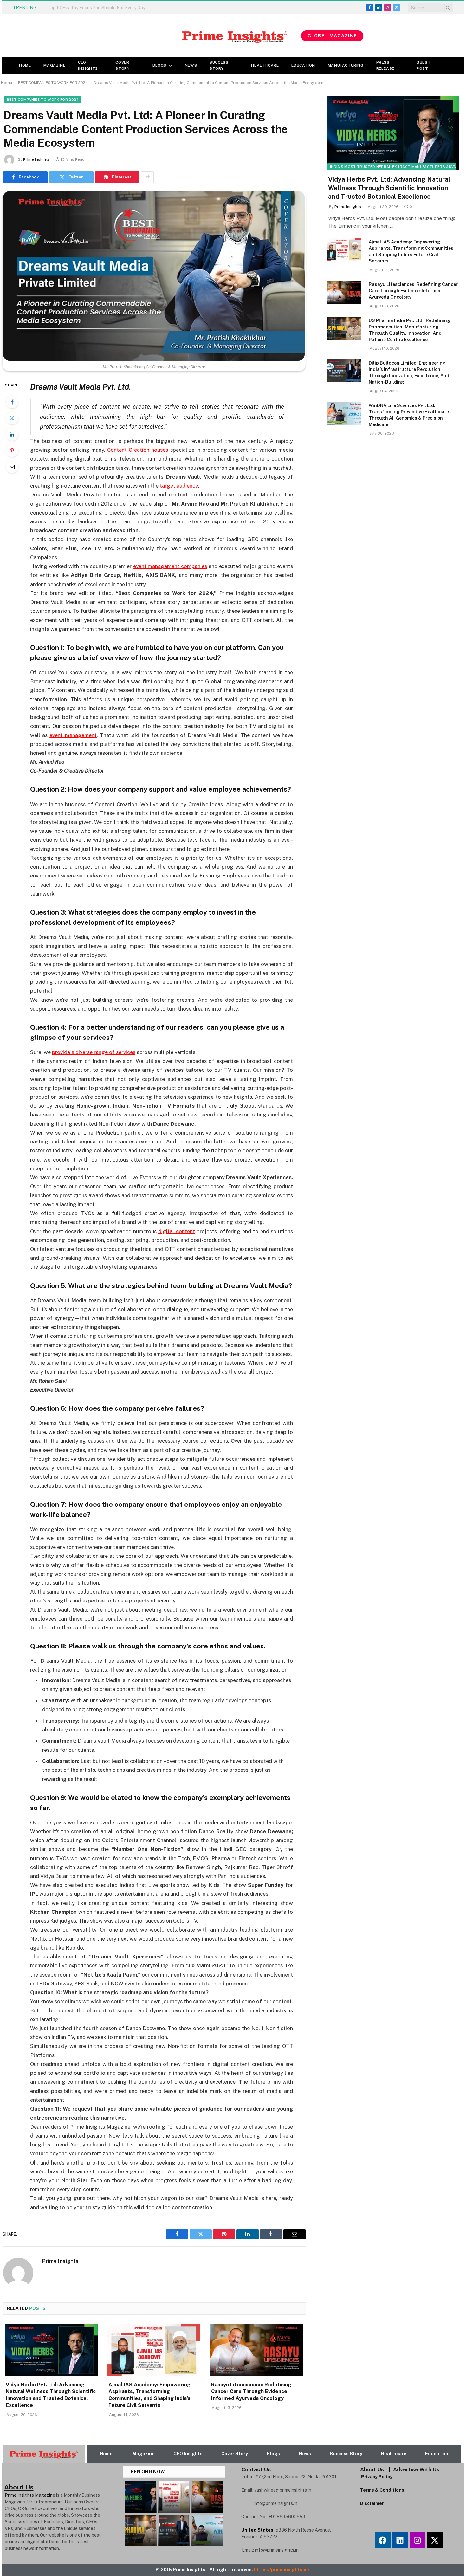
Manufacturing (346, 65)
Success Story (219, 65)
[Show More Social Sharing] (147, 177)
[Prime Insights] (151, 36)
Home (25, 65)
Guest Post (424, 65)
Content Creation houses (138, 450)
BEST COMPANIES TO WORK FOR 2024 (53, 83)
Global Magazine (332, 36)
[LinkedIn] (12, 434)
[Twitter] (12, 418)
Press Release (385, 65)
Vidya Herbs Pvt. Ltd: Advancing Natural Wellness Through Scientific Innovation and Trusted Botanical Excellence (51, 2395)
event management (73, 735)
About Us (372, 2469)
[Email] (12, 467)
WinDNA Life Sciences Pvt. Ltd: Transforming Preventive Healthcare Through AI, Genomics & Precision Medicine (409, 415)
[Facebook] (12, 402)
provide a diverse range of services (94, 1052)
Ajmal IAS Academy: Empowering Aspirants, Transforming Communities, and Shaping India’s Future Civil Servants (149, 2395)
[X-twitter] (435, 2540)
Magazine (54, 65)
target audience (179, 486)
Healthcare (265, 65)
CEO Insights (88, 65)
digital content (176, 1231)
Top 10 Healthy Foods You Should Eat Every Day (96, 8)
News (191, 65)
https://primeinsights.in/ (282, 2570)
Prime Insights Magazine (30, 2495)
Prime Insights (36, 159)
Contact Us (256, 2469)
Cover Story (122, 65)
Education (303, 65)
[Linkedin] (400, 2540)
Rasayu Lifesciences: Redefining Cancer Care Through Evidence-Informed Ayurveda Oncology (251, 2392)
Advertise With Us (416, 2469)
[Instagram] (417, 2540)
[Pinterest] (12, 450)
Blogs (159, 65)
